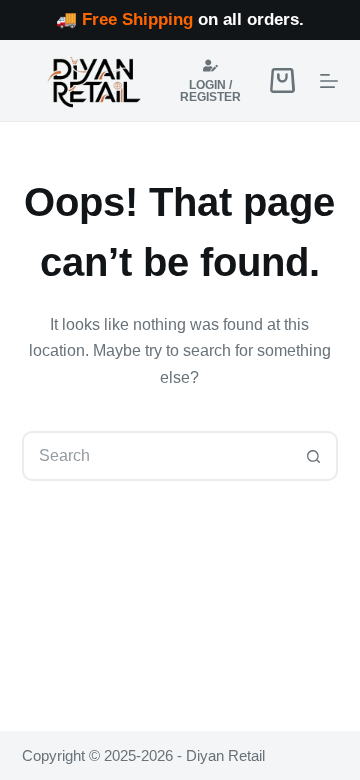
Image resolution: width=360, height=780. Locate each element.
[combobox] (157, 456)
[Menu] (329, 81)
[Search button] (313, 456)
